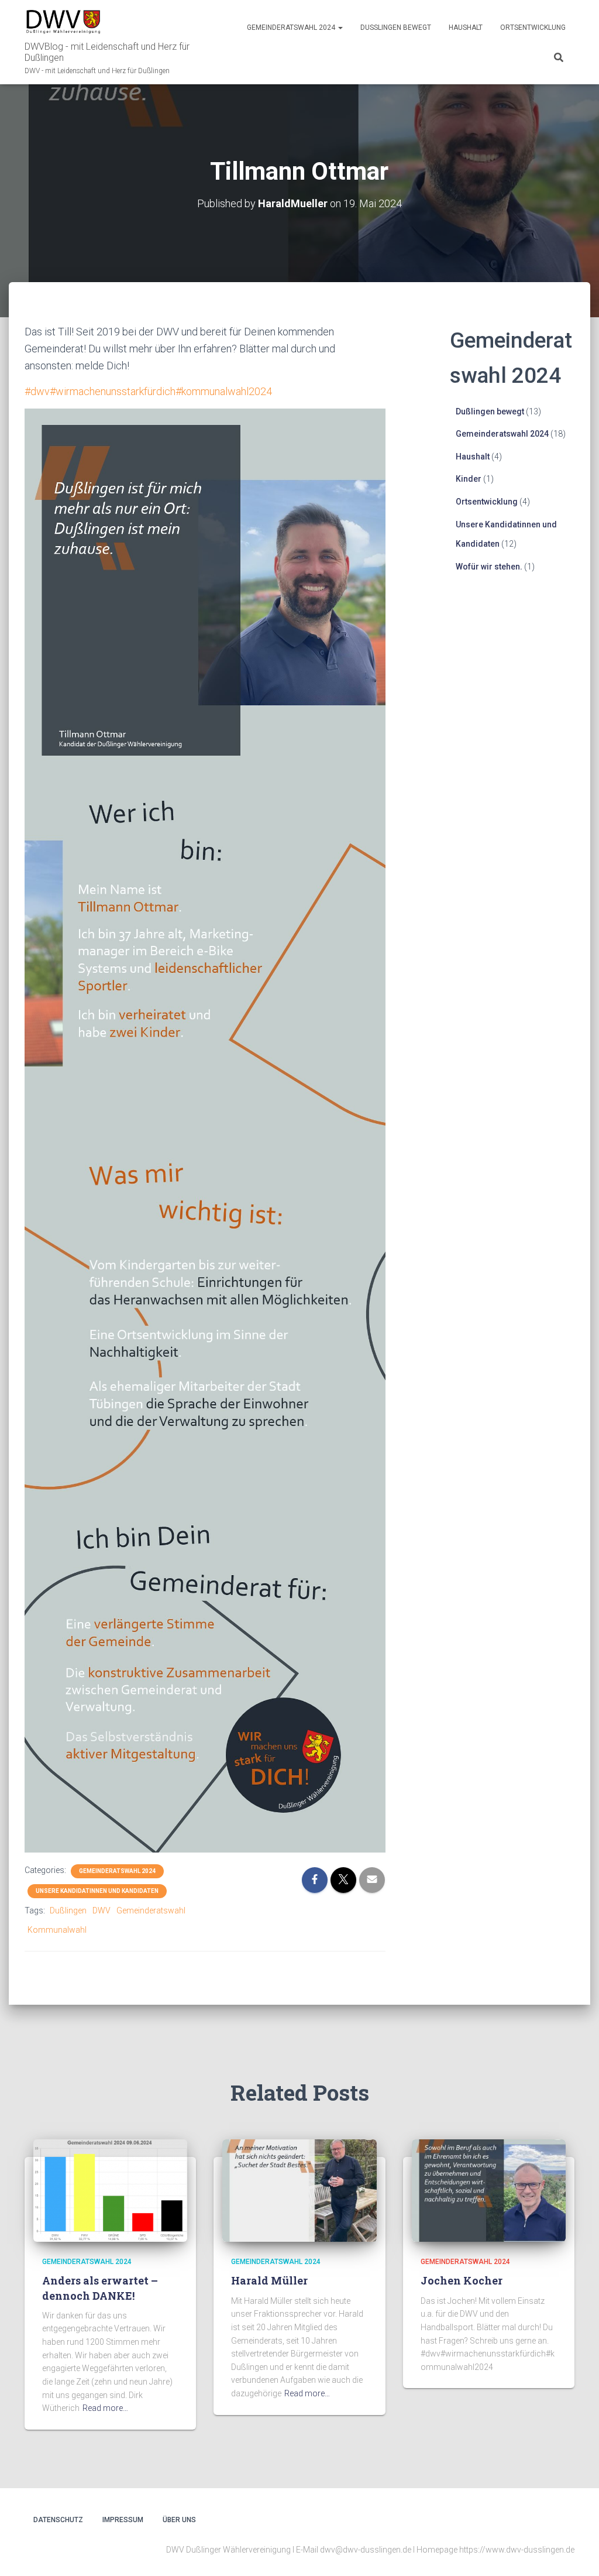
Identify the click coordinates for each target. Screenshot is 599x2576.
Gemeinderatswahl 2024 (292, 28)
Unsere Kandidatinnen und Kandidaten (97, 1891)
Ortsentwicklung (533, 28)
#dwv (37, 391)
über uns (179, 2520)
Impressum (123, 2520)
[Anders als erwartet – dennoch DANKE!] (110, 2190)
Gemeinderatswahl (151, 1910)
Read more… (105, 2408)
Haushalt (466, 28)
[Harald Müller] (299, 2190)
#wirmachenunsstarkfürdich (113, 391)
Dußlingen (68, 1910)
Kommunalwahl (57, 1930)
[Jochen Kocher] (489, 2190)
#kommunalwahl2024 (224, 391)
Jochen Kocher (462, 2280)
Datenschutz (58, 2520)
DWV (101, 1910)
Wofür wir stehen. (489, 567)
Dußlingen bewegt (396, 28)
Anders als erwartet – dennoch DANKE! (100, 2288)
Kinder (469, 479)
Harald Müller (269, 2280)
